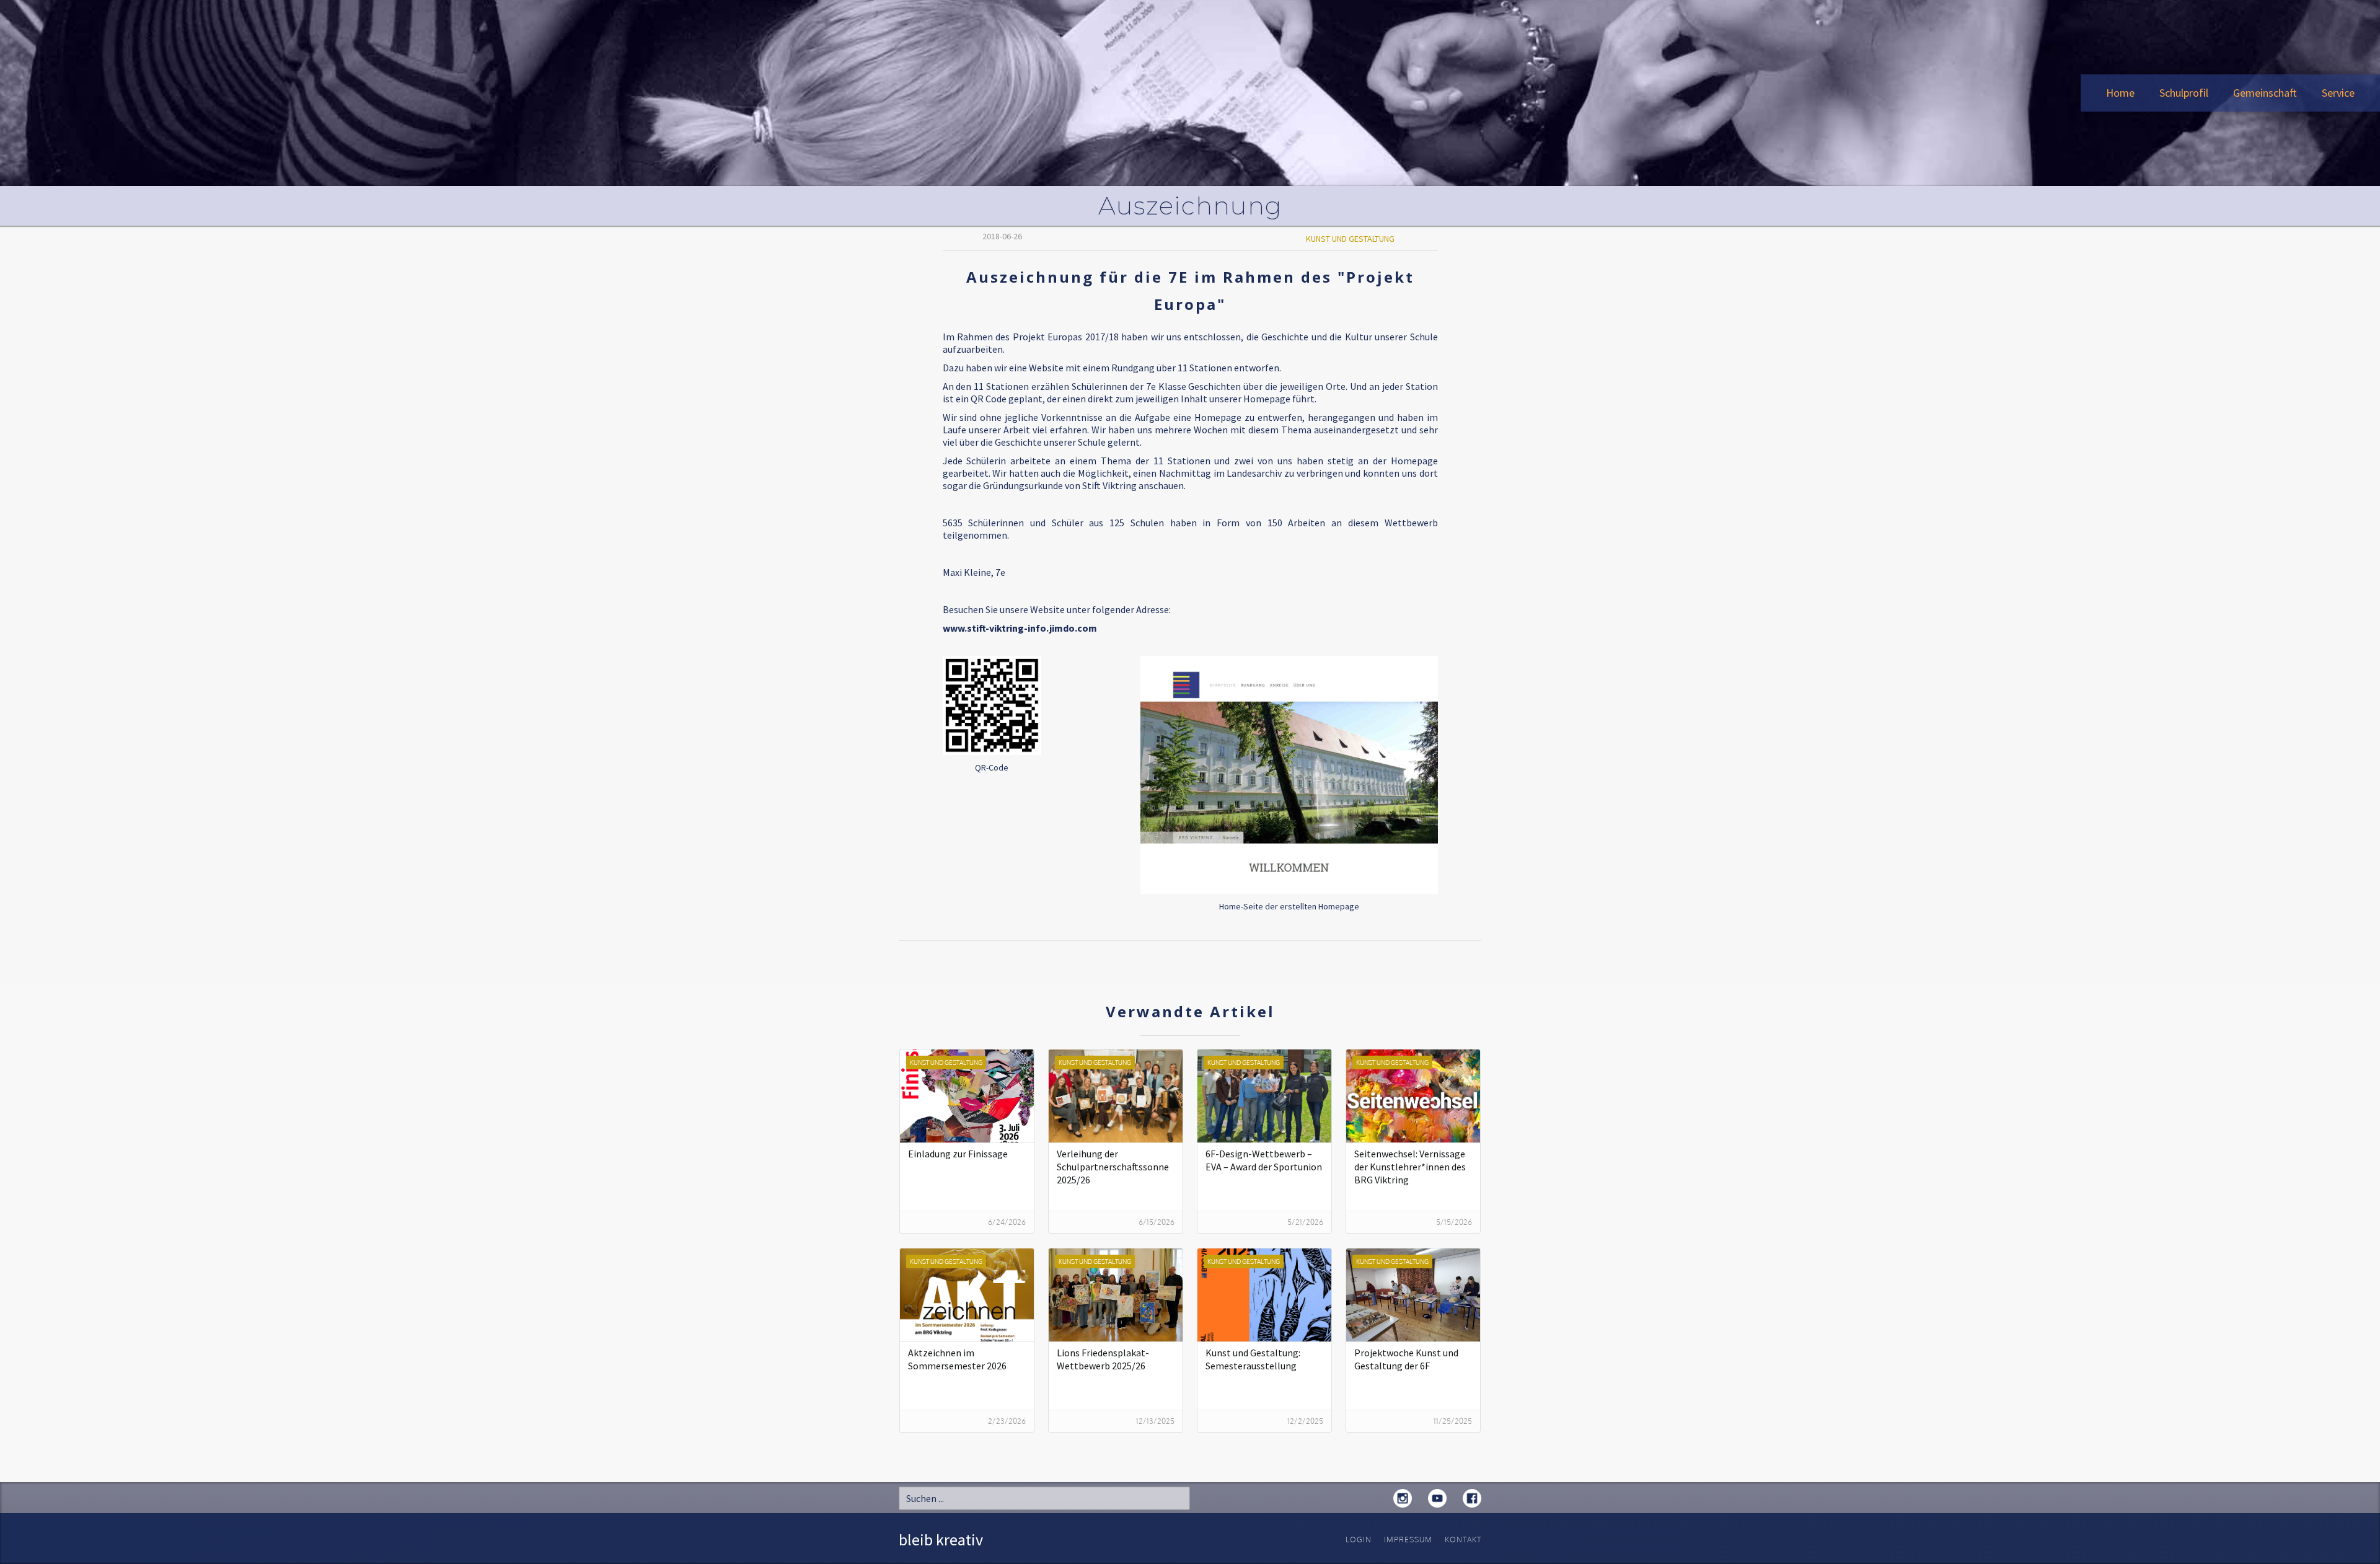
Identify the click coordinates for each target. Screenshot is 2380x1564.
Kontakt (1463, 1540)
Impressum (1408, 1540)
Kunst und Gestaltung (1350, 239)
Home (2120, 93)
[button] (2184, 93)
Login (1359, 1540)
